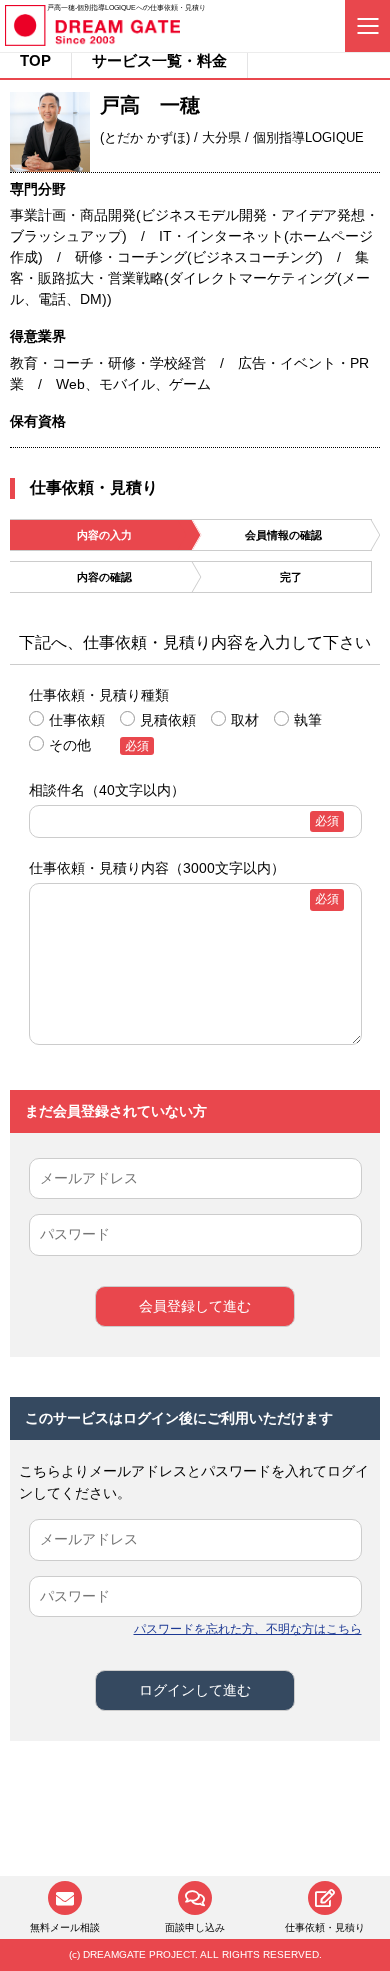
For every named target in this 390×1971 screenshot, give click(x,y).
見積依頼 (168, 720)
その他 (70, 745)
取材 (245, 720)
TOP (35, 60)
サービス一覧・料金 (159, 60)
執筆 (308, 720)
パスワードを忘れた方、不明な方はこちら (248, 1629)
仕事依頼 (77, 720)
